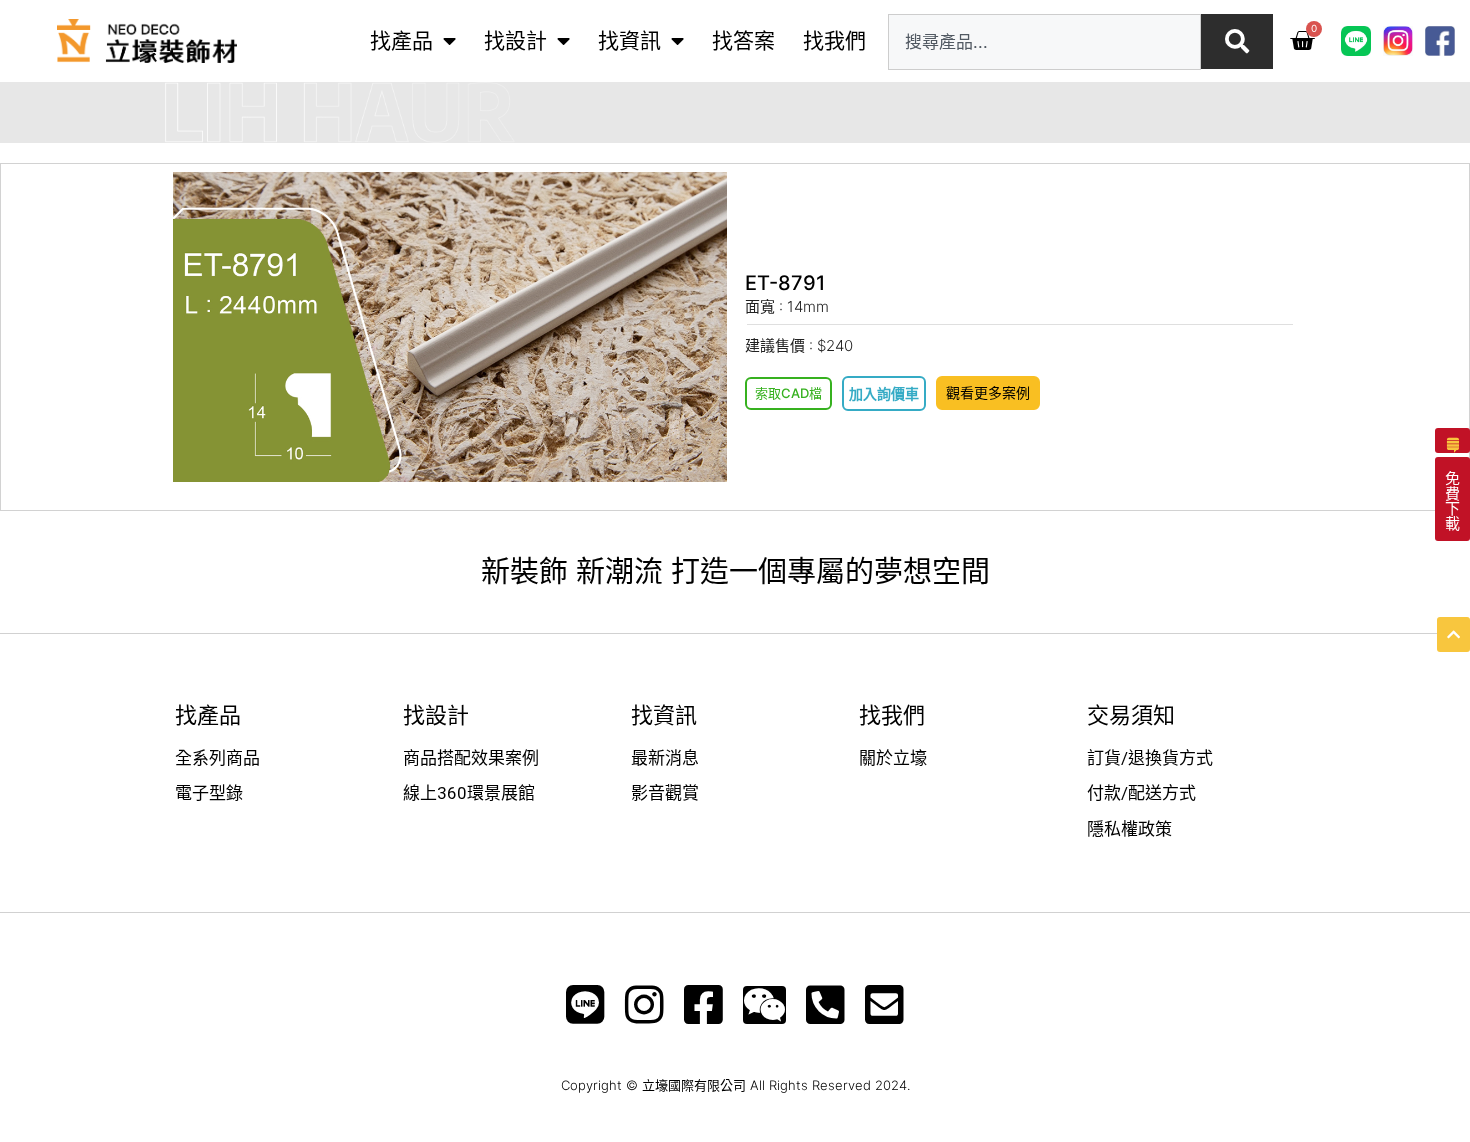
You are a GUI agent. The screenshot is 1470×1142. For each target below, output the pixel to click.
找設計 (515, 40)
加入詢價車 (884, 393)
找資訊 (629, 40)
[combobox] (1044, 42)
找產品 (401, 40)
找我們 (834, 40)
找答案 (743, 40)
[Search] (1237, 41)
